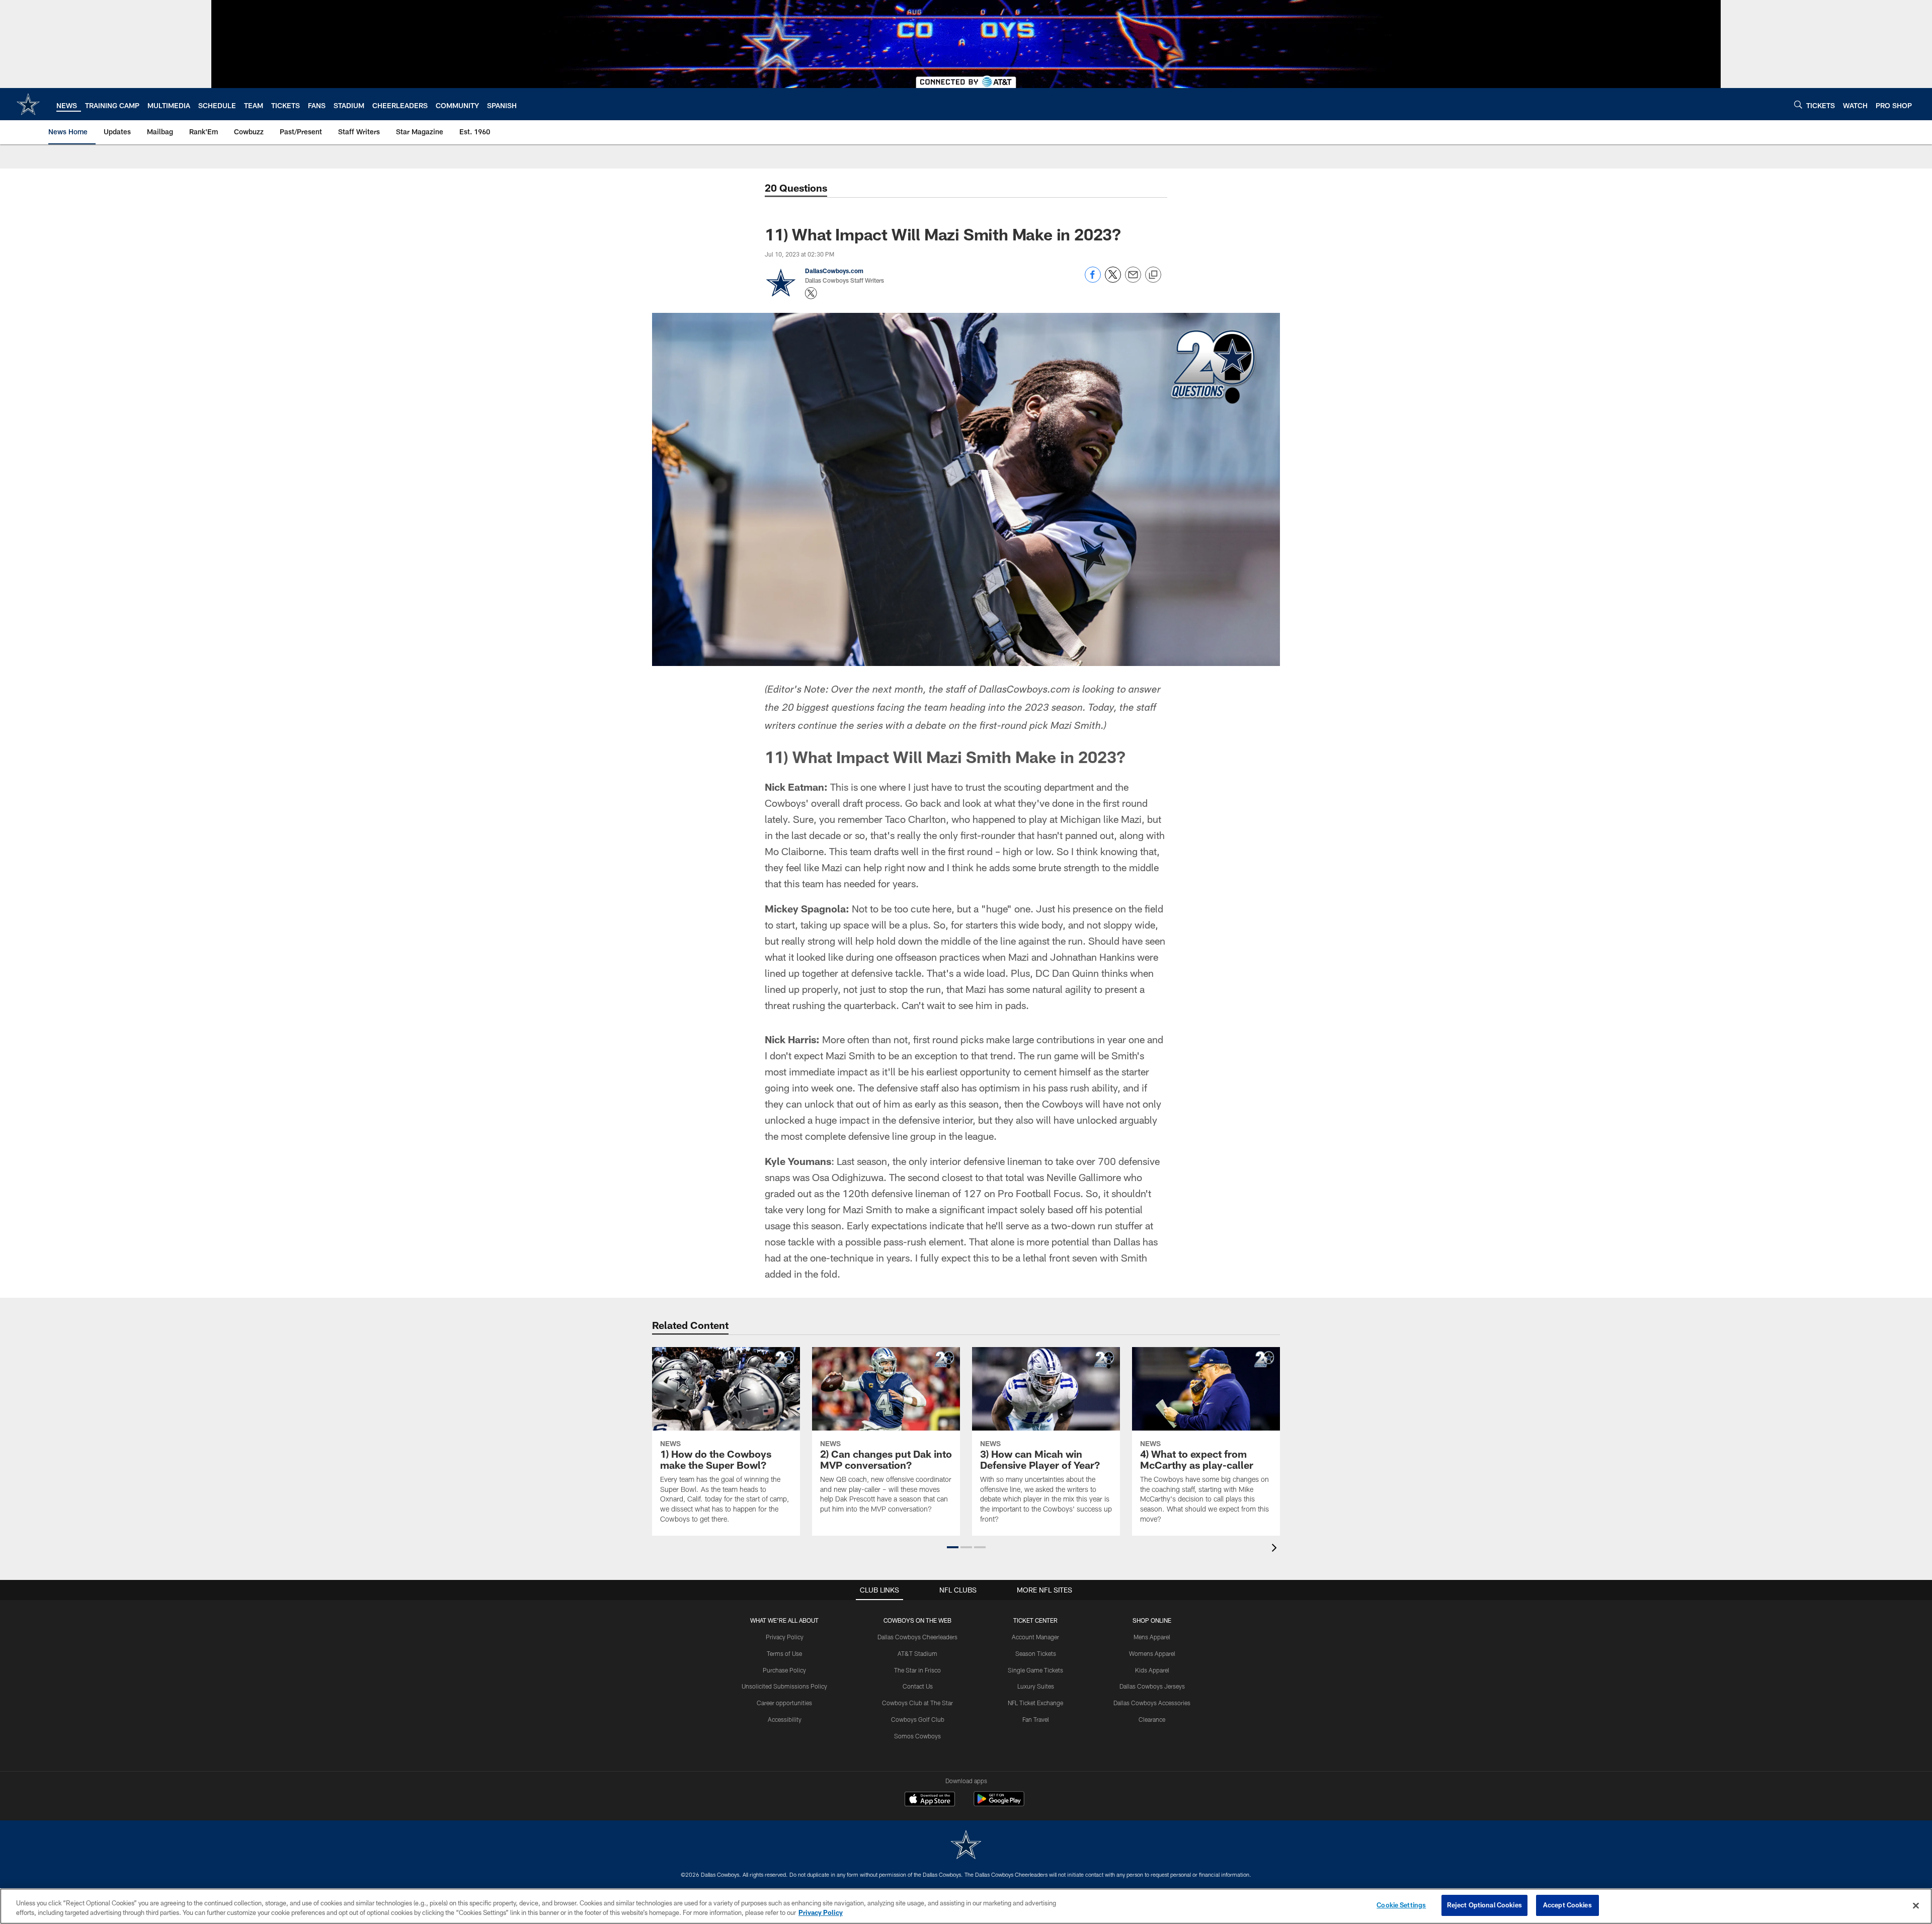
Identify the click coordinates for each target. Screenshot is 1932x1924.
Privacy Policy (785, 1637)
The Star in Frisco (917, 1670)
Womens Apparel (1152, 1653)
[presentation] (1276, 1549)
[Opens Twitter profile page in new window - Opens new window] (811, 293)
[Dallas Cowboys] (966, 1846)
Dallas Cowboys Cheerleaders (917, 1637)
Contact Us (918, 1686)
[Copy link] (1153, 275)
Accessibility (785, 1719)
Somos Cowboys (917, 1736)
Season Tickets (1036, 1653)
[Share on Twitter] (1113, 280)
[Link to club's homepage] (28, 104)
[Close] (1916, 1905)
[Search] (1798, 104)
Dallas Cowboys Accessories (1152, 1703)
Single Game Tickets (1035, 1670)
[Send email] (1133, 280)
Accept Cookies (1567, 1905)
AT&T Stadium (917, 1653)
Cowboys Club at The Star (917, 1703)
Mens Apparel (1152, 1637)
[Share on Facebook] (1093, 280)
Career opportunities (784, 1703)
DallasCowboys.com (834, 271)
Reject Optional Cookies (1484, 1905)
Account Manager (1035, 1637)
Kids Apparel (1152, 1670)
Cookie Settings (1401, 1905)
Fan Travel (1036, 1719)
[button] (953, 1547)
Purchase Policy (784, 1670)
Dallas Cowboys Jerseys (1152, 1686)
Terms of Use (784, 1653)
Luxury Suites (1036, 1686)
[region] (966, 1906)
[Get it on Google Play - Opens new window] (999, 1804)
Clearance (1152, 1719)
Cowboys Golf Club (918, 1719)
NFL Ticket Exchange (1035, 1703)
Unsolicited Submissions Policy (784, 1686)
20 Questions (796, 188)
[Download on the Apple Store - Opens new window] (930, 1800)
